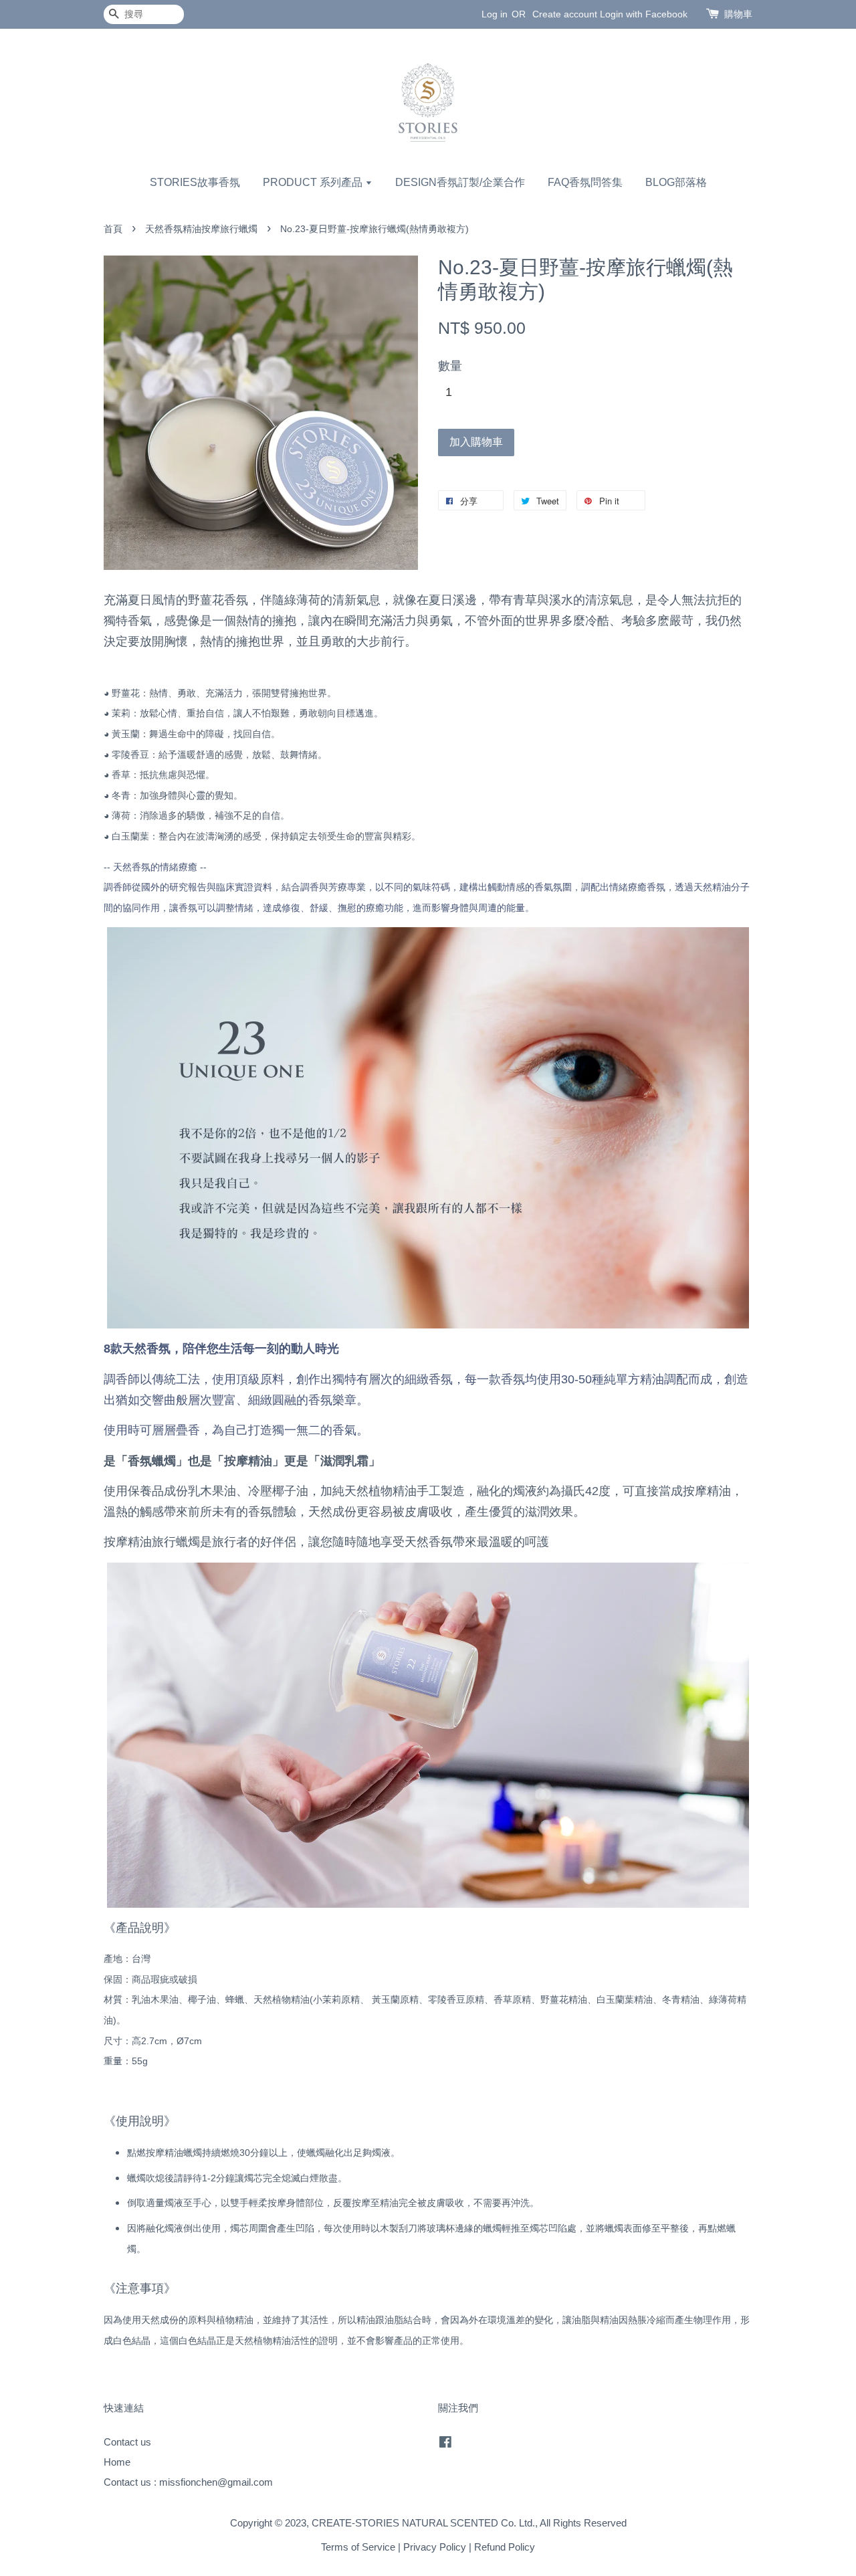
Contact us (127, 2442)
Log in (495, 14)
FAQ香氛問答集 (585, 182)
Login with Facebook (644, 14)
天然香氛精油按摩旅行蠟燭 (201, 229)
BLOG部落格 (676, 182)
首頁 (113, 229)
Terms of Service (358, 2547)
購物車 (738, 14)
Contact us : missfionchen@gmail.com (188, 2482)
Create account (565, 14)
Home (117, 2462)
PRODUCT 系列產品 (314, 182)
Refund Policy (505, 2547)
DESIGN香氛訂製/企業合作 (460, 182)
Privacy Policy (435, 2547)
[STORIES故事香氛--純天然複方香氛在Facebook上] (445, 2444)
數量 (450, 366)
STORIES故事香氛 (195, 182)
